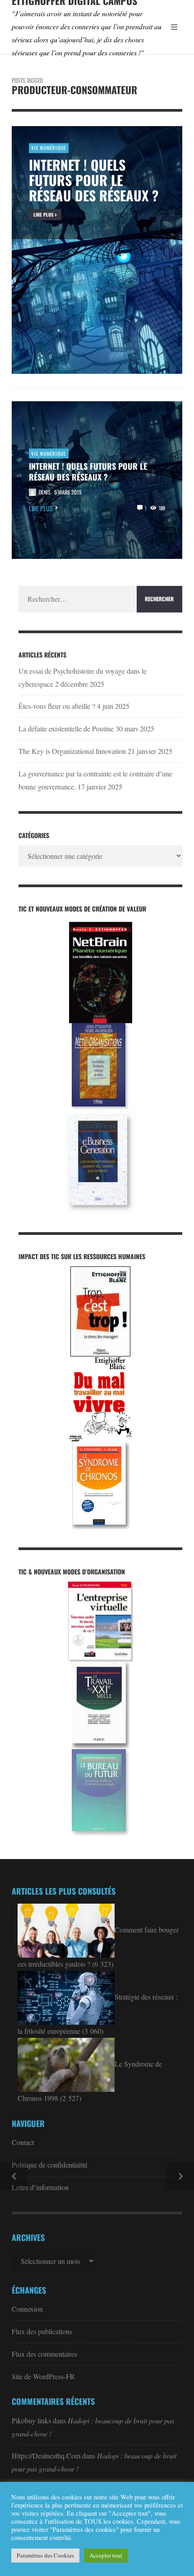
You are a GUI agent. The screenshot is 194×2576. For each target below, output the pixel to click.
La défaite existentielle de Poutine (66, 728)
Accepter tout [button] (106, 2555)
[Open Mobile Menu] (174, 27)
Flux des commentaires (44, 2354)
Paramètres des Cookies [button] (45, 2555)
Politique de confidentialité (50, 2165)
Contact (23, 2142)
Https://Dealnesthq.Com (46, 2456)
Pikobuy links (31, 2420)
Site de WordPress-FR (43, 2376)
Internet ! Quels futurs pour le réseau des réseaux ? (88, 472)
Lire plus (41, 508)
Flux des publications (42, 2331)
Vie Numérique (48, 454)
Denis (45, 492)
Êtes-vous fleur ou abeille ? (57, 706)
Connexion (27, 2309)
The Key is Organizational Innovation (72, 751)
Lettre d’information (40, 2187)
